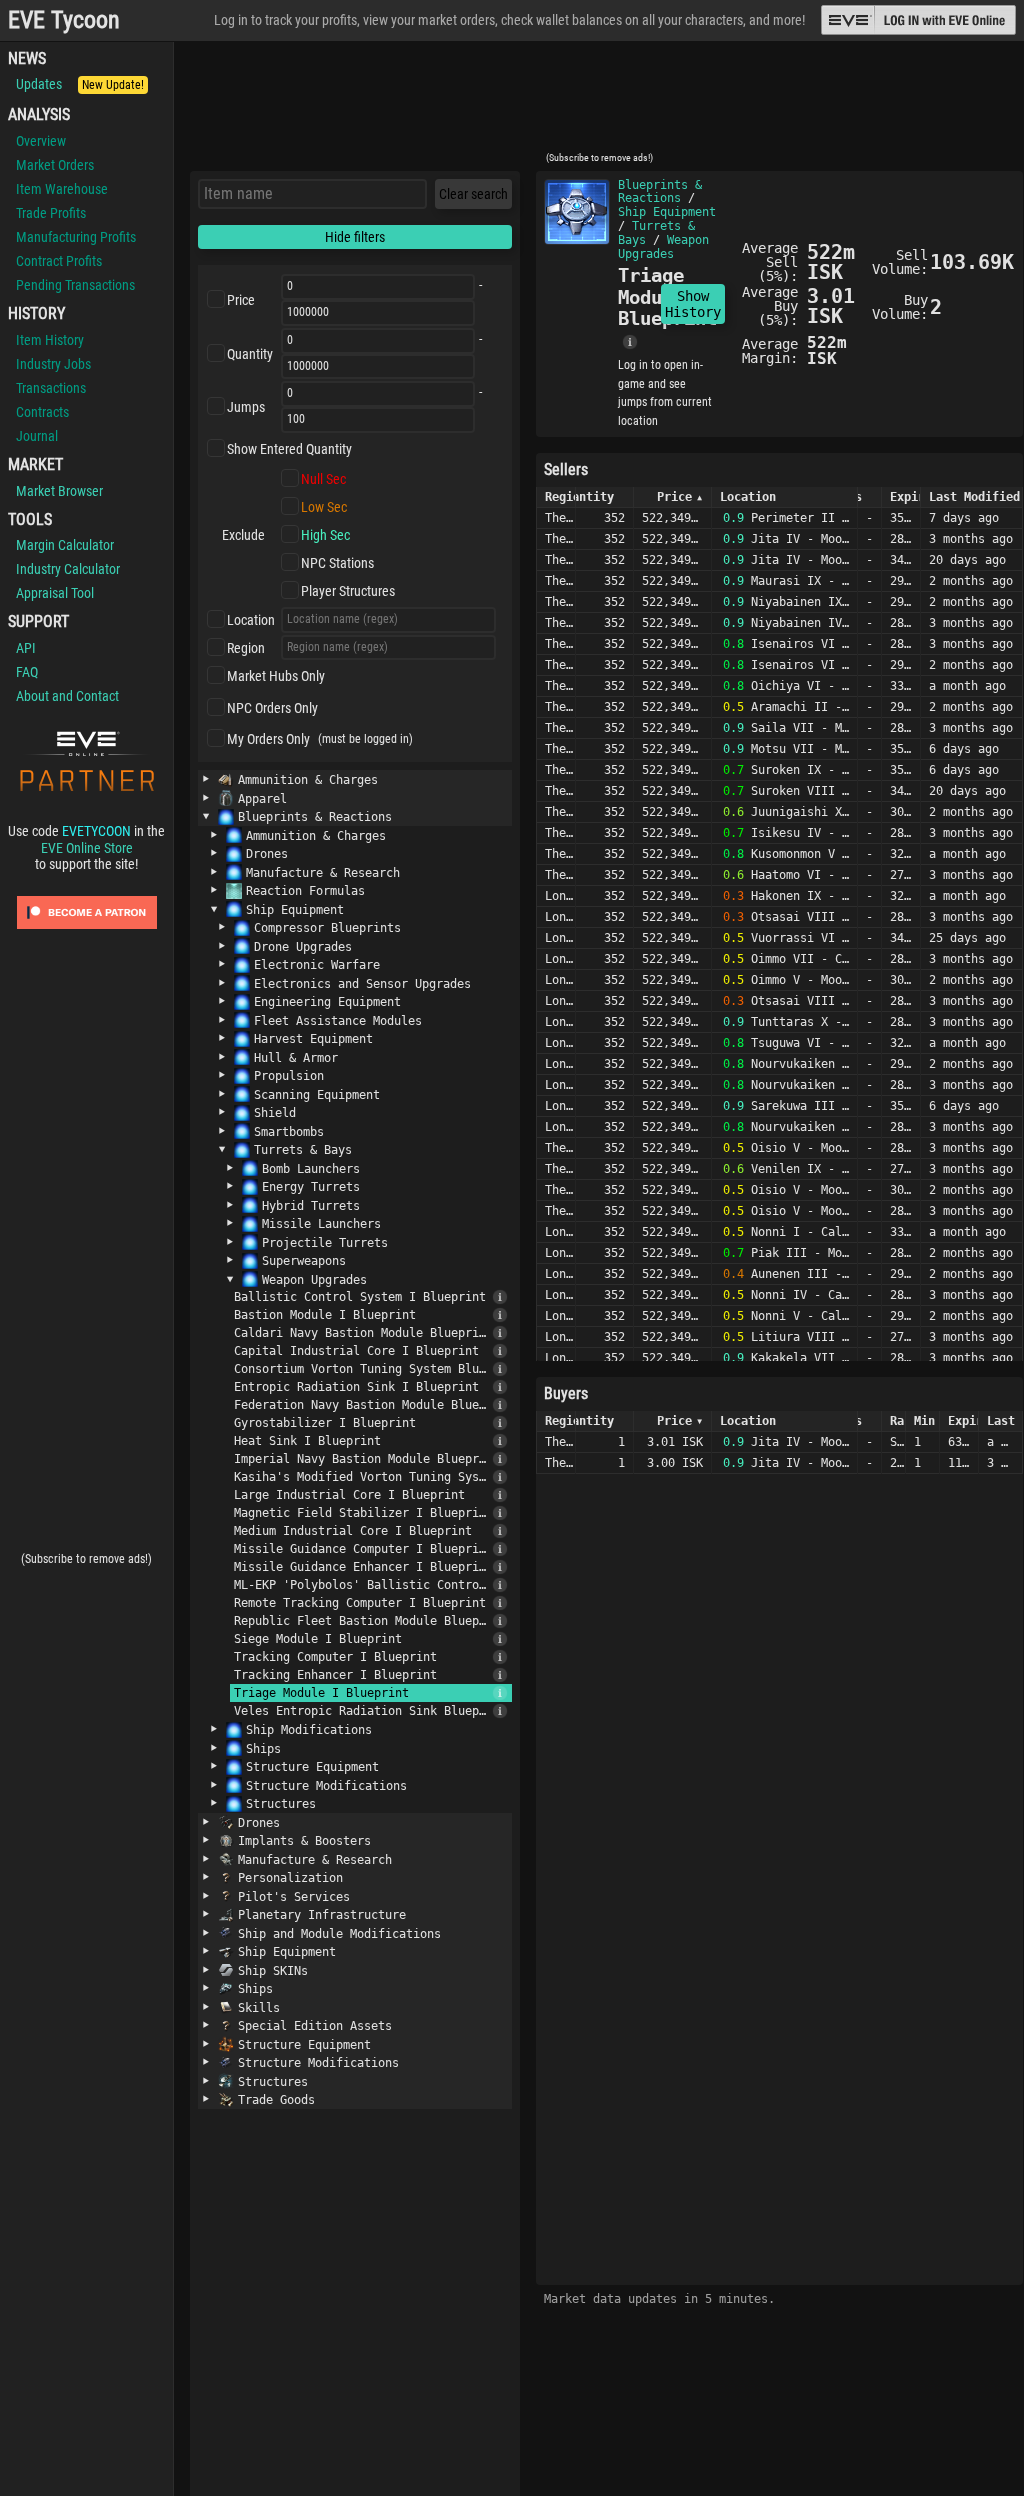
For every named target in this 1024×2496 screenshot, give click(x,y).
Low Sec (324, 507)
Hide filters (355, 237)
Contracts (42, 412)
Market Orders (55, 165)
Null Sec (323, 479)
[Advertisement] (599, 103)
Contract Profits (59, 261)
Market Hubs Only (276, 676)
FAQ (27, 672)
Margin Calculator (65, 545)
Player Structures (348, 591)
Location (251, 620)
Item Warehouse (62, 189)
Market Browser (59, 491)
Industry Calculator (68, 569)
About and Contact (67, 696)
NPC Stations (337, 563)
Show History (693, 304)
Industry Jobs (53, 364)
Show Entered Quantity (289, 449)
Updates (80, 84)
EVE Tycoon (64, 20)
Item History (50, 340)
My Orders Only (268, 739)
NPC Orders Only (272, 708)
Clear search (473, 194)
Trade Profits (51, 213)
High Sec (325, 535)
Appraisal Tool (55, 593)
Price (241, 300)
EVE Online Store (87, 848)
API (26, 648)
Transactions (51, 388)
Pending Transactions (75, 285)
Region (246, 648)
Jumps (246, 407)
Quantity (250, 354)
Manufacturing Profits (76, 237)
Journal (37, 436)
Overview (41, 141)
